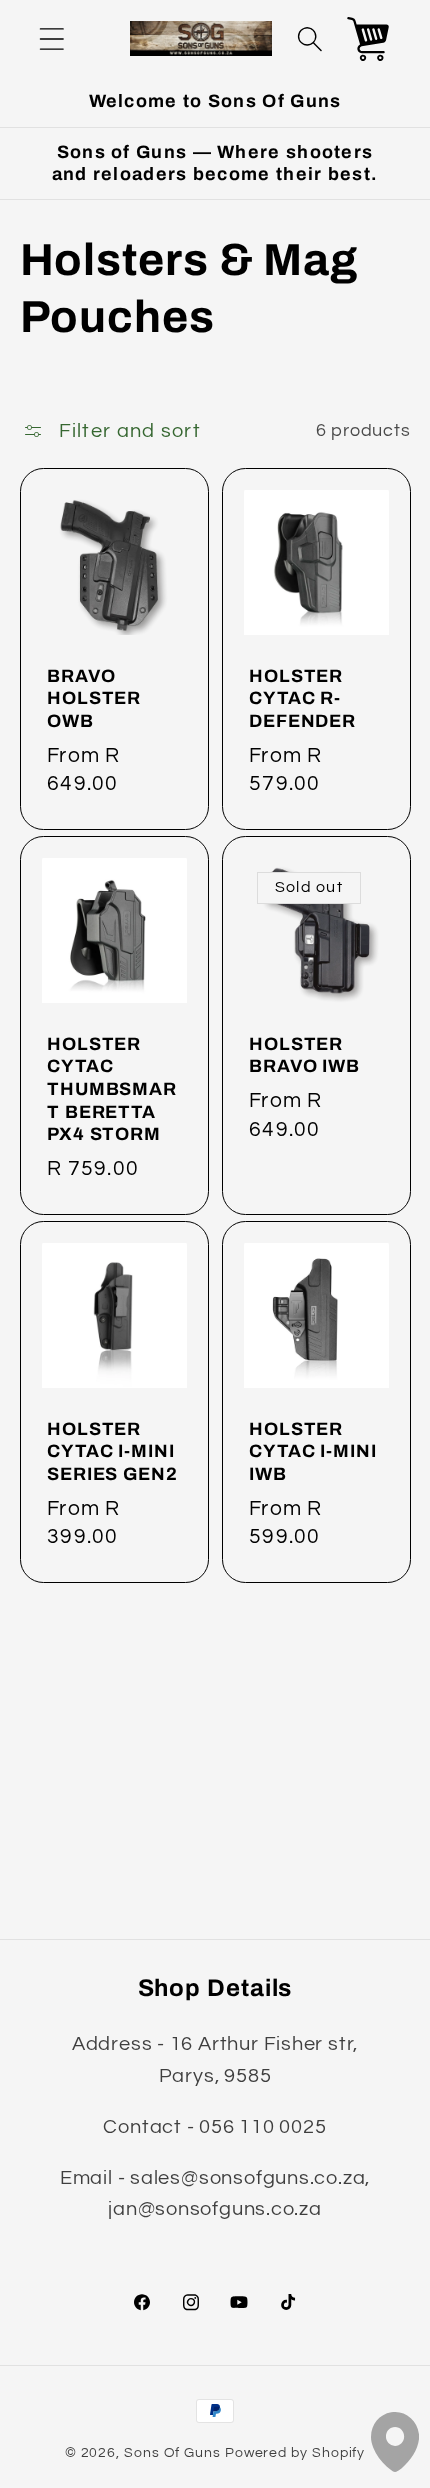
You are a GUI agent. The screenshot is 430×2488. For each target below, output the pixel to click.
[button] (51, 38)
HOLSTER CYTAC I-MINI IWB (313, 1451)
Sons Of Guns (172, 2452)
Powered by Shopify (295, 2452)
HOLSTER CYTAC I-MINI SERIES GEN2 (112, 1451)
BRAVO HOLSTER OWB (94, 698)
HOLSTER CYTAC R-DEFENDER (302, 698)
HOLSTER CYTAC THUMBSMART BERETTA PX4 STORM (112, 1089)
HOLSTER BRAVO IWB (304, 1055)
